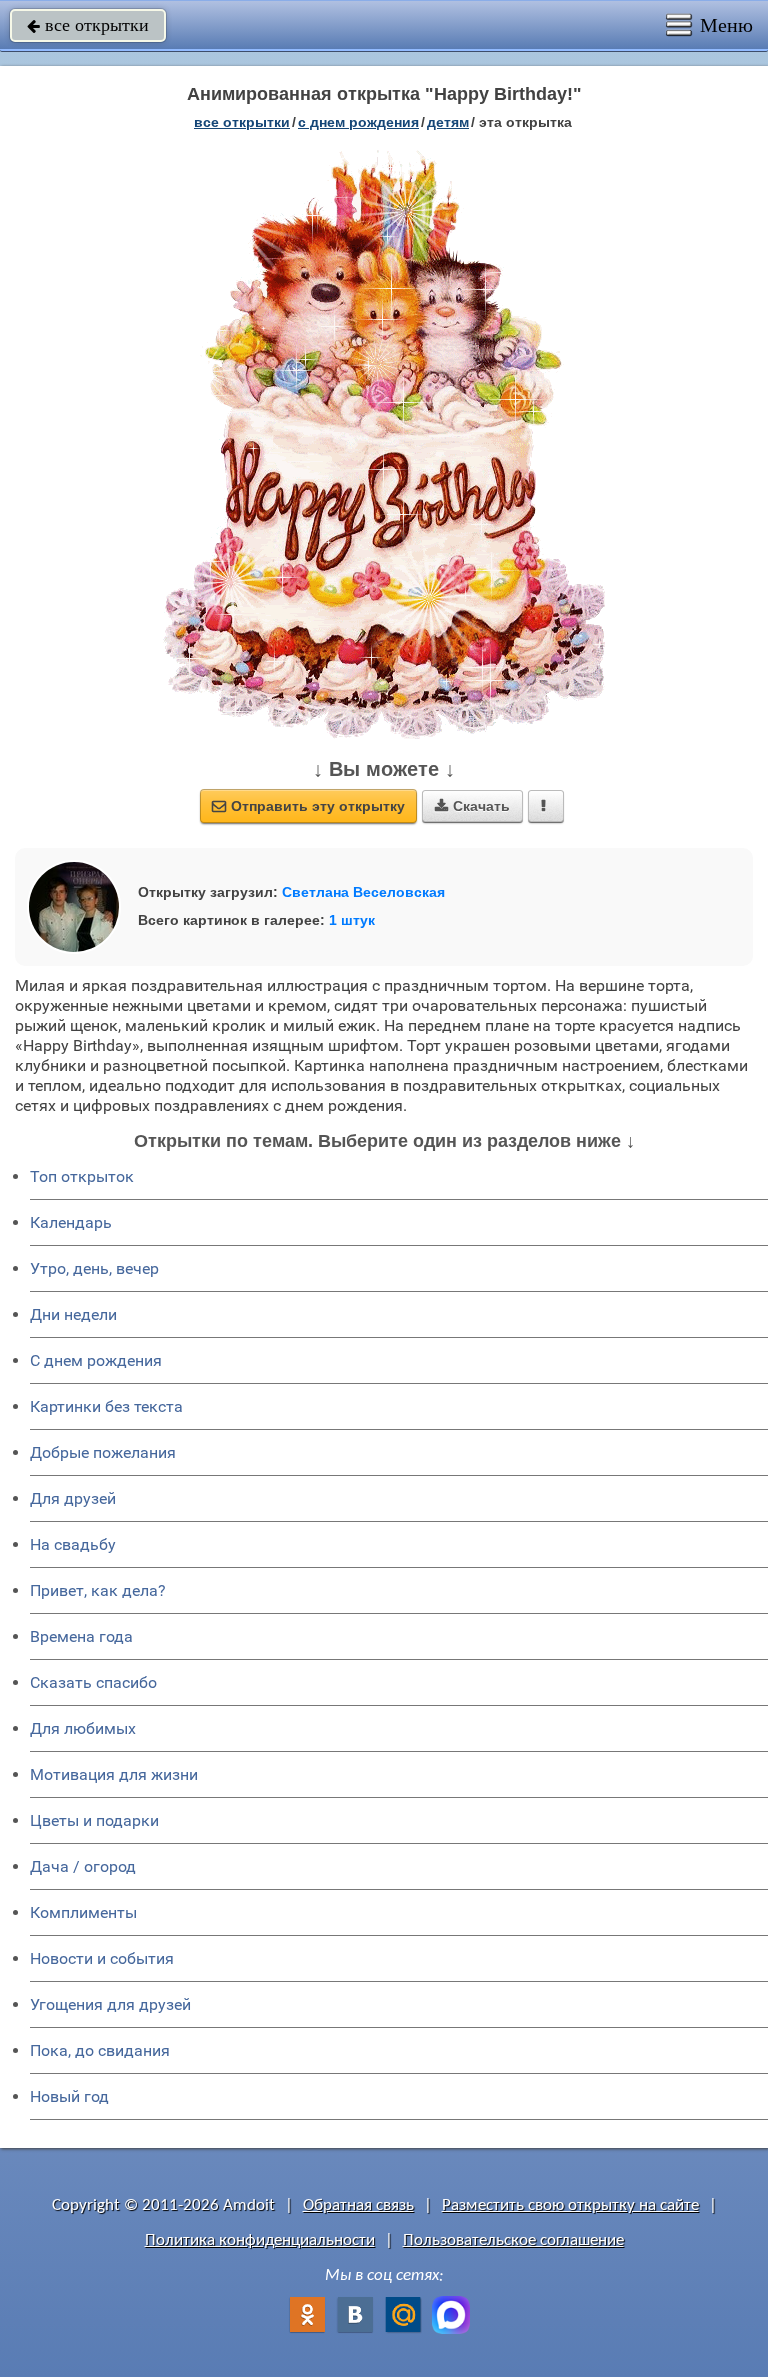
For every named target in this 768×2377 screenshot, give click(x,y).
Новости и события (102, 1958)
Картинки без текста (106, 1406)
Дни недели (73, 1314)
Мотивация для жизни (114, 1774)
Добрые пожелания (103, 1452)
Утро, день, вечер (94, 1268)
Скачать (472, 806)
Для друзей (73, 1498)
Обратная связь (358, 2205)
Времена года (81, 1636)
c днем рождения (358, 122)
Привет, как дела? (98, 1590)
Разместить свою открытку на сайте (570, 2205)
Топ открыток (82, 1176)
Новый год (69, 2096)
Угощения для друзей (110, 2004)
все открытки (88, 25)
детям (448, 122)
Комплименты (83, 1912)
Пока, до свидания (100, 2050)
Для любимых (83, 1728)
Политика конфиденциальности (260, 2240)
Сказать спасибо (93, 1682)
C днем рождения (96, 1360)
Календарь (71, 1222)
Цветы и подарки (94, 1820)
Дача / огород (83, 1866)
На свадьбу (73, 1544)
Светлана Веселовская (363, 892)
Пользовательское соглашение (513, 2240)
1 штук (352, 920)
